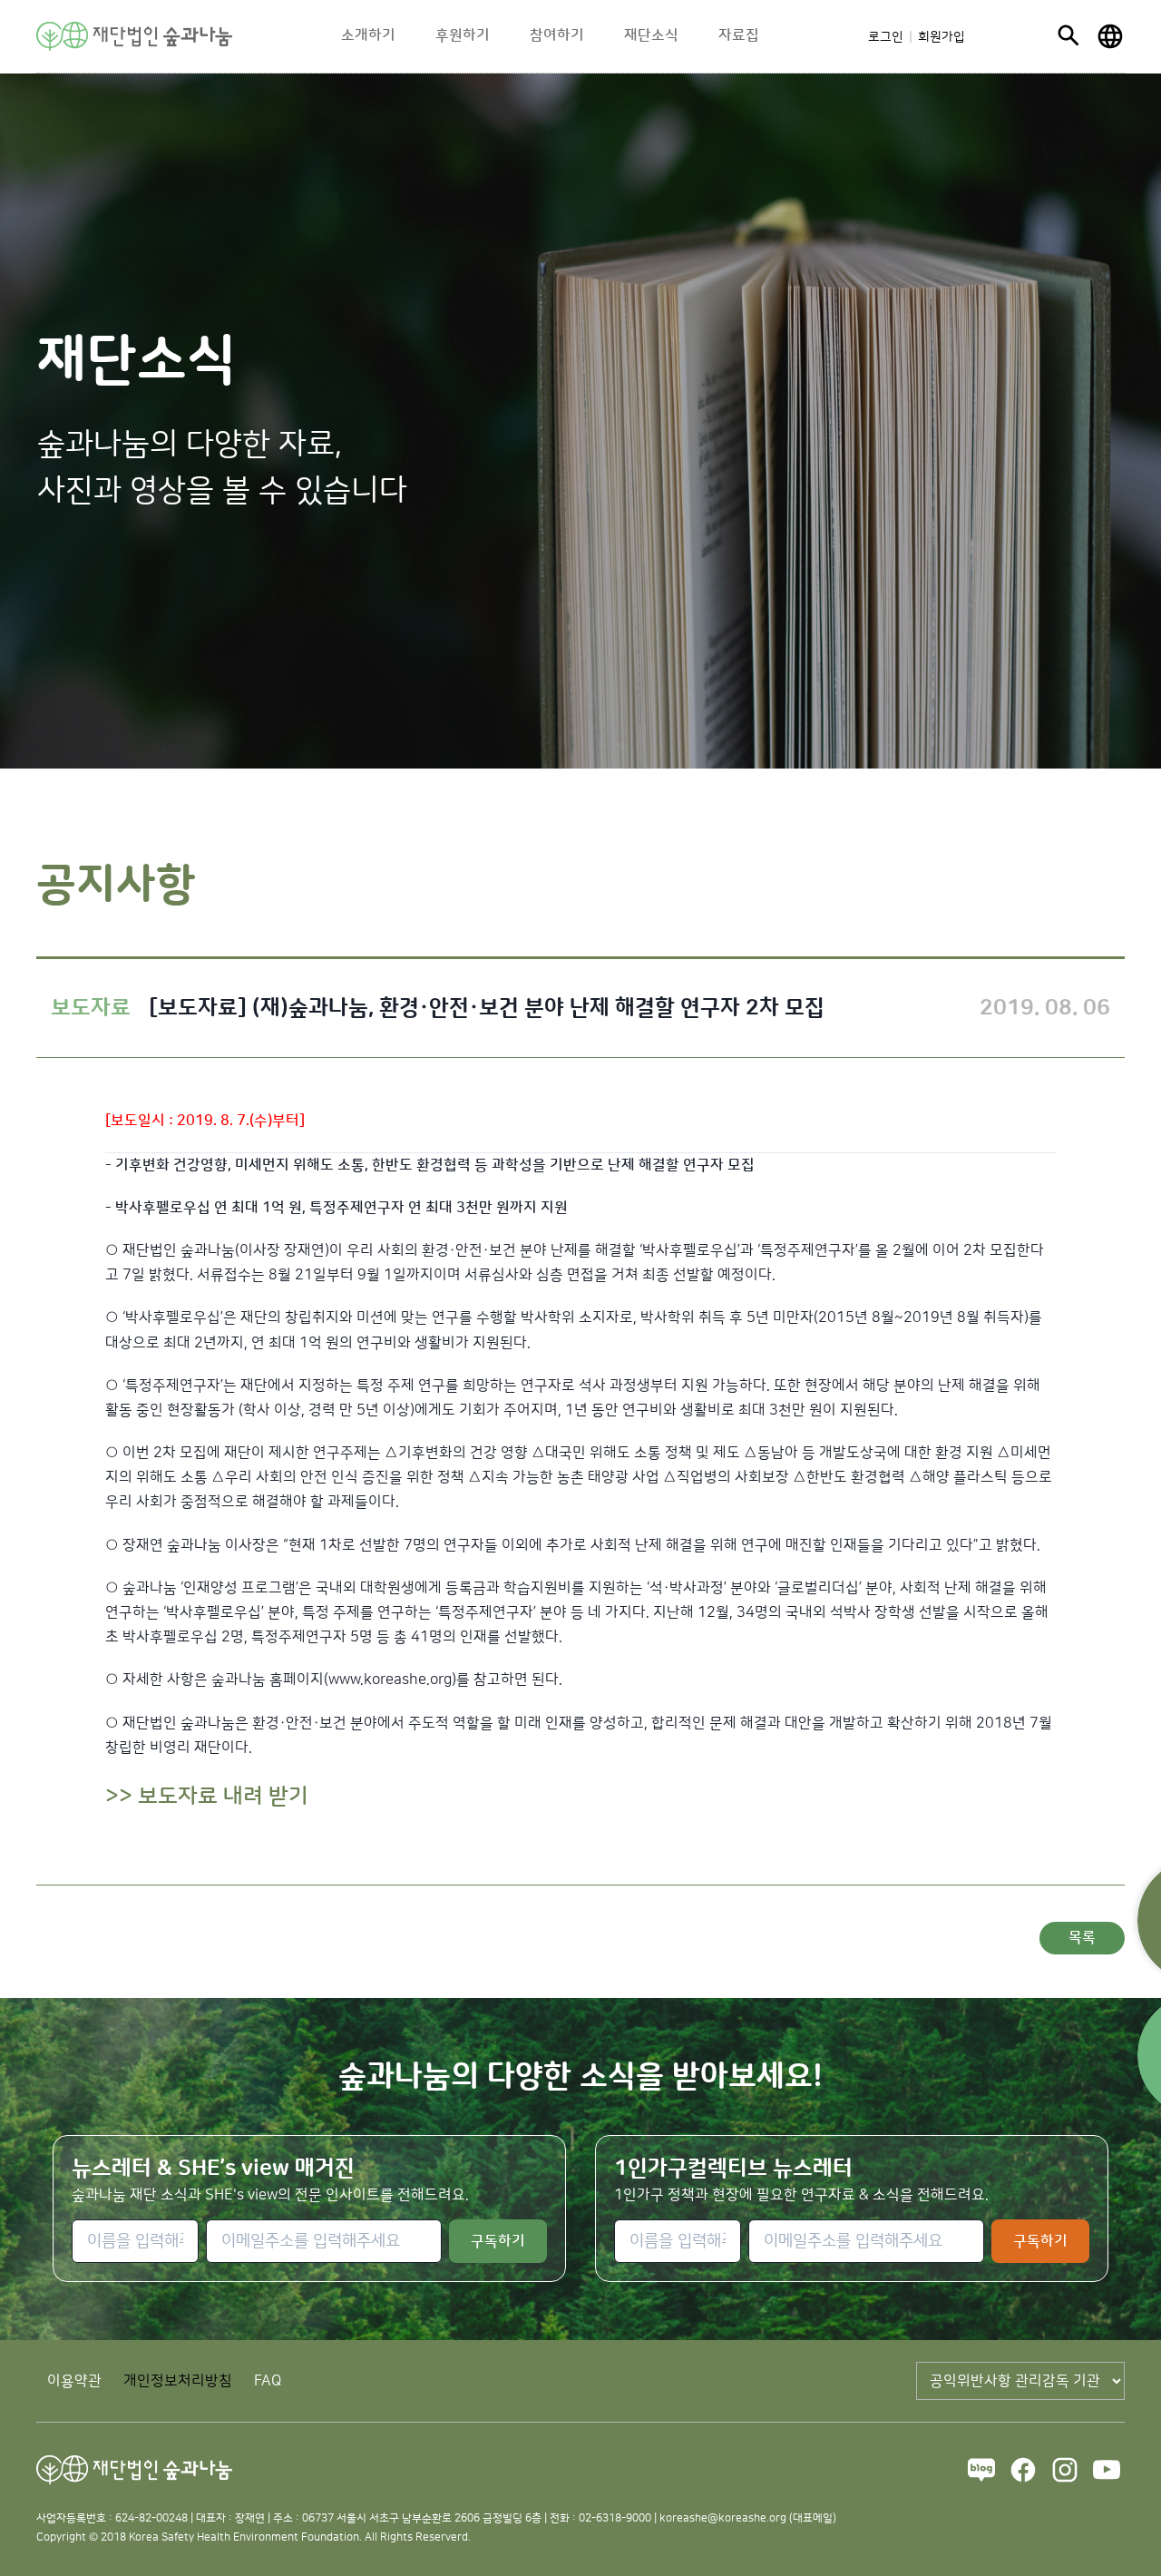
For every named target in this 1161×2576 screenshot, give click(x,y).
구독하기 (498, 2241)
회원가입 (941, 37)
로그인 (886, 37)
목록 (1082, 1937)
